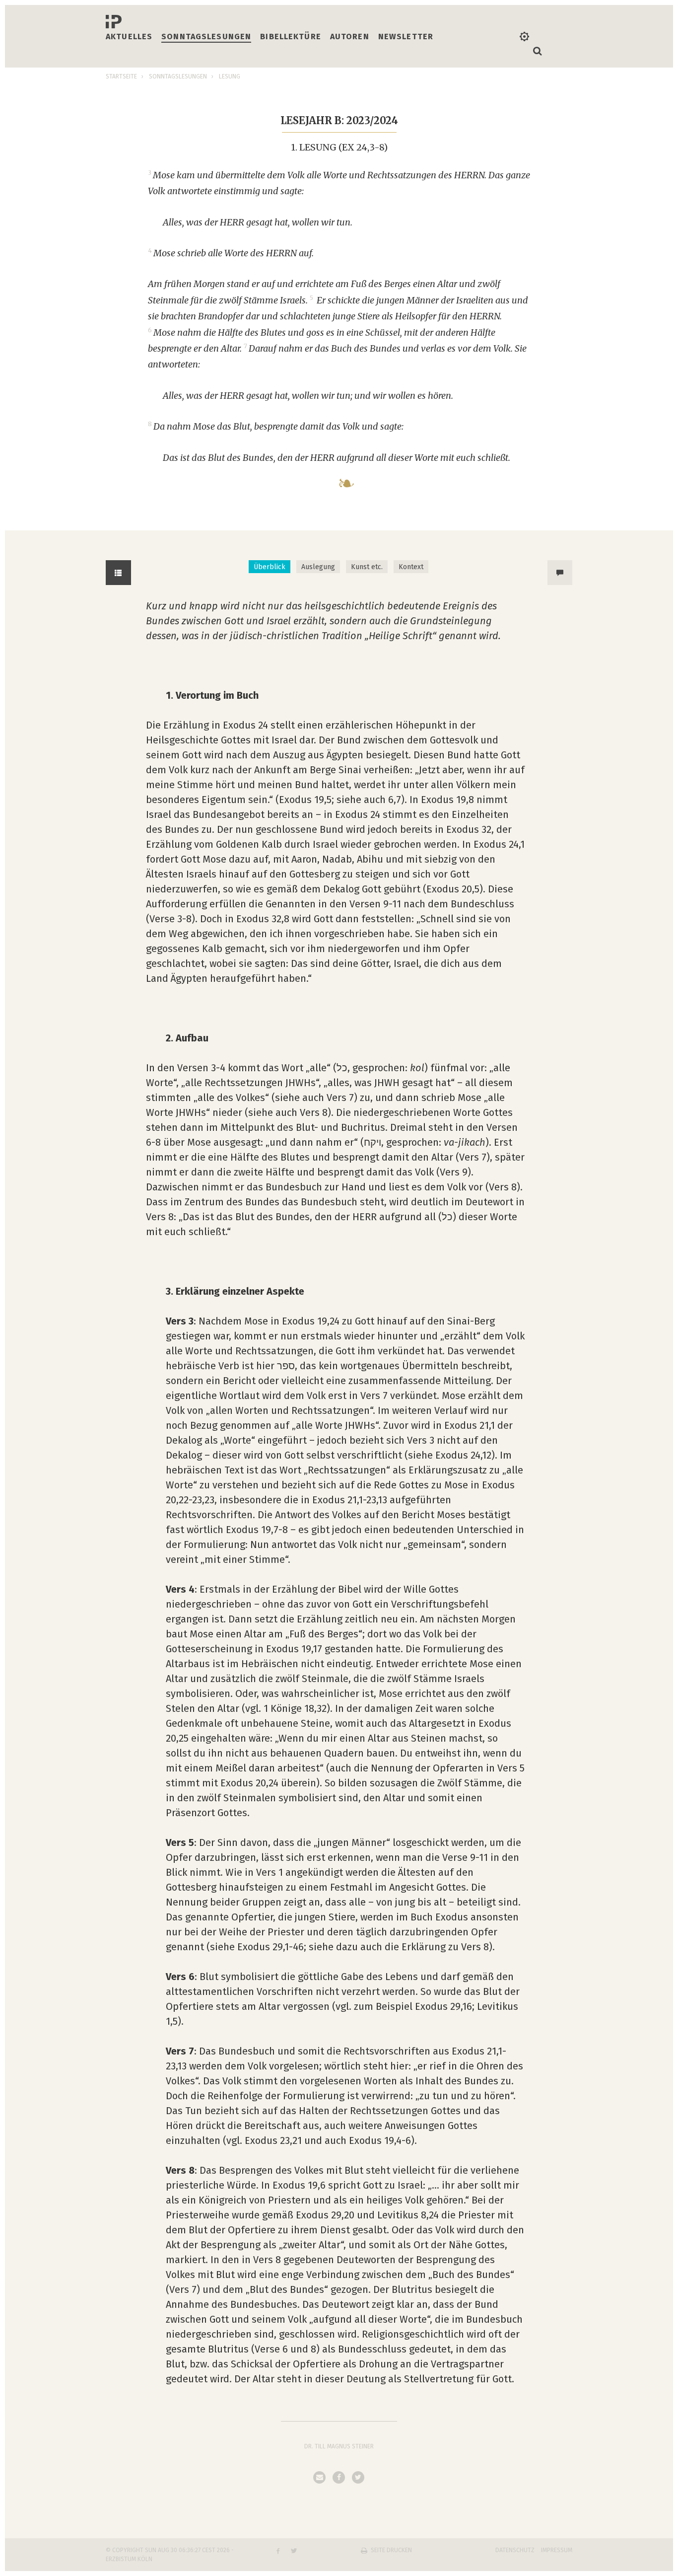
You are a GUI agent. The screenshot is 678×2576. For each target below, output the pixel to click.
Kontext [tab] (411, 567)
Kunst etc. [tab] (367, 567)
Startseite (121, 76)
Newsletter (406, 37)
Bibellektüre (291, 37)
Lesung (230, 76)
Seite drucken (391, 2550)
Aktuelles (129, 37)
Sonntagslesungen (206, 37)
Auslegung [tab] (318, 567)
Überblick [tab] (270, 567)
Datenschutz (515, 2550)
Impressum (557, 2550)
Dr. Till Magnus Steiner (339, 2446)
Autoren (350, 37)
